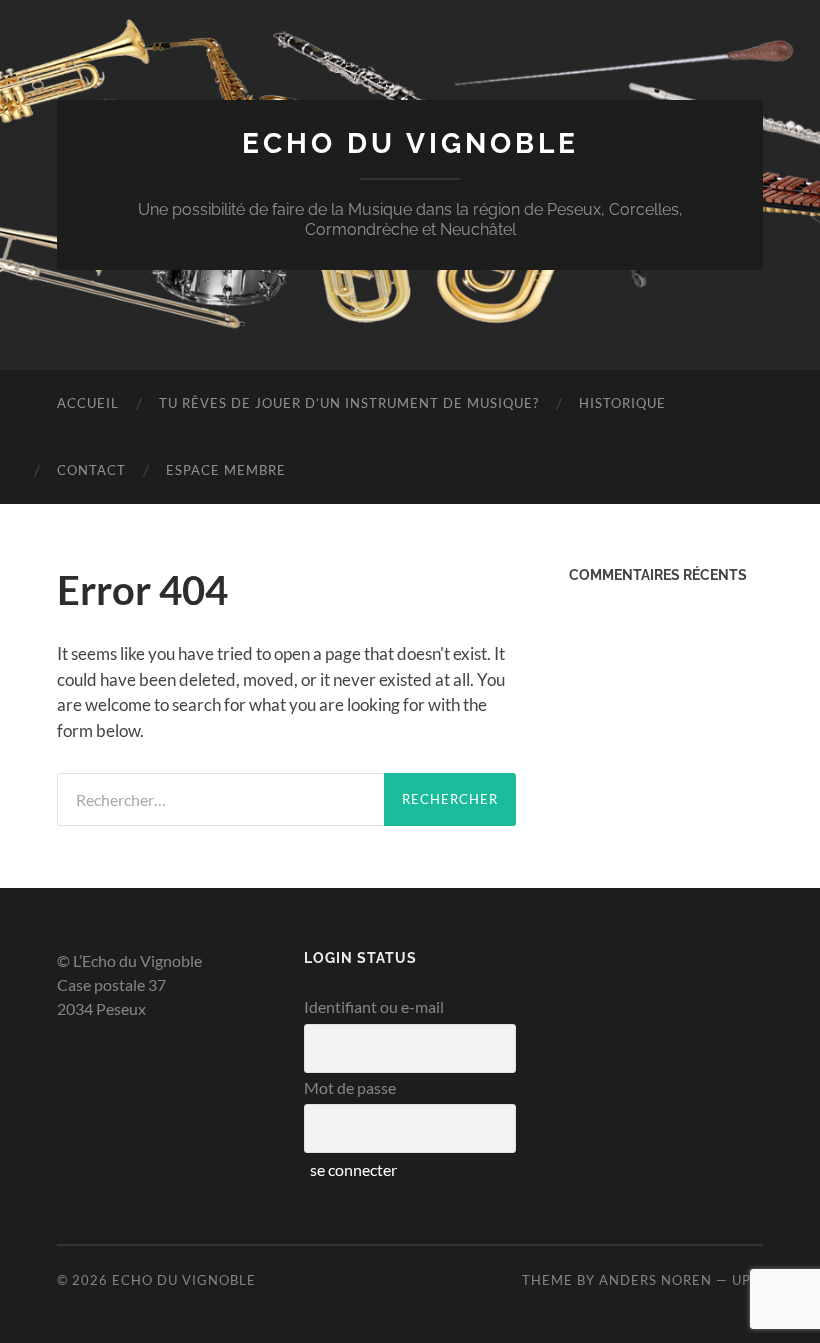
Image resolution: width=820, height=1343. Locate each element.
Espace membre (226, 470)
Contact (91, 470)
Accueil (88, 403)
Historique (622, 403)
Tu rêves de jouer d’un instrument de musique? (349, 403)
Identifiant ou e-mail (374, 1006)
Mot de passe (350, 1087)
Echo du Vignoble (410, 143)
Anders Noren (655, 1280)
